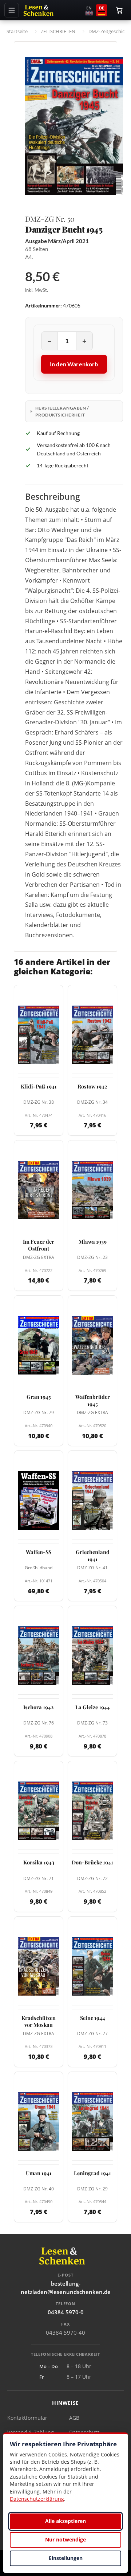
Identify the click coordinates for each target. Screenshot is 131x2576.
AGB (74, 2418)
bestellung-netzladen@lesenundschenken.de (66, 2288)
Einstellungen (66, 2558)
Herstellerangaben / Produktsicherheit (62, 411)
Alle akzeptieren (65, 2521)
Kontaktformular (27, 2418)
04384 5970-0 (66, 2312)
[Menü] (12, 10)
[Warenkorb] (119, 10)
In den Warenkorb (74, 364)
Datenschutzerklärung (37, 2499)
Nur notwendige (65, 2539)
